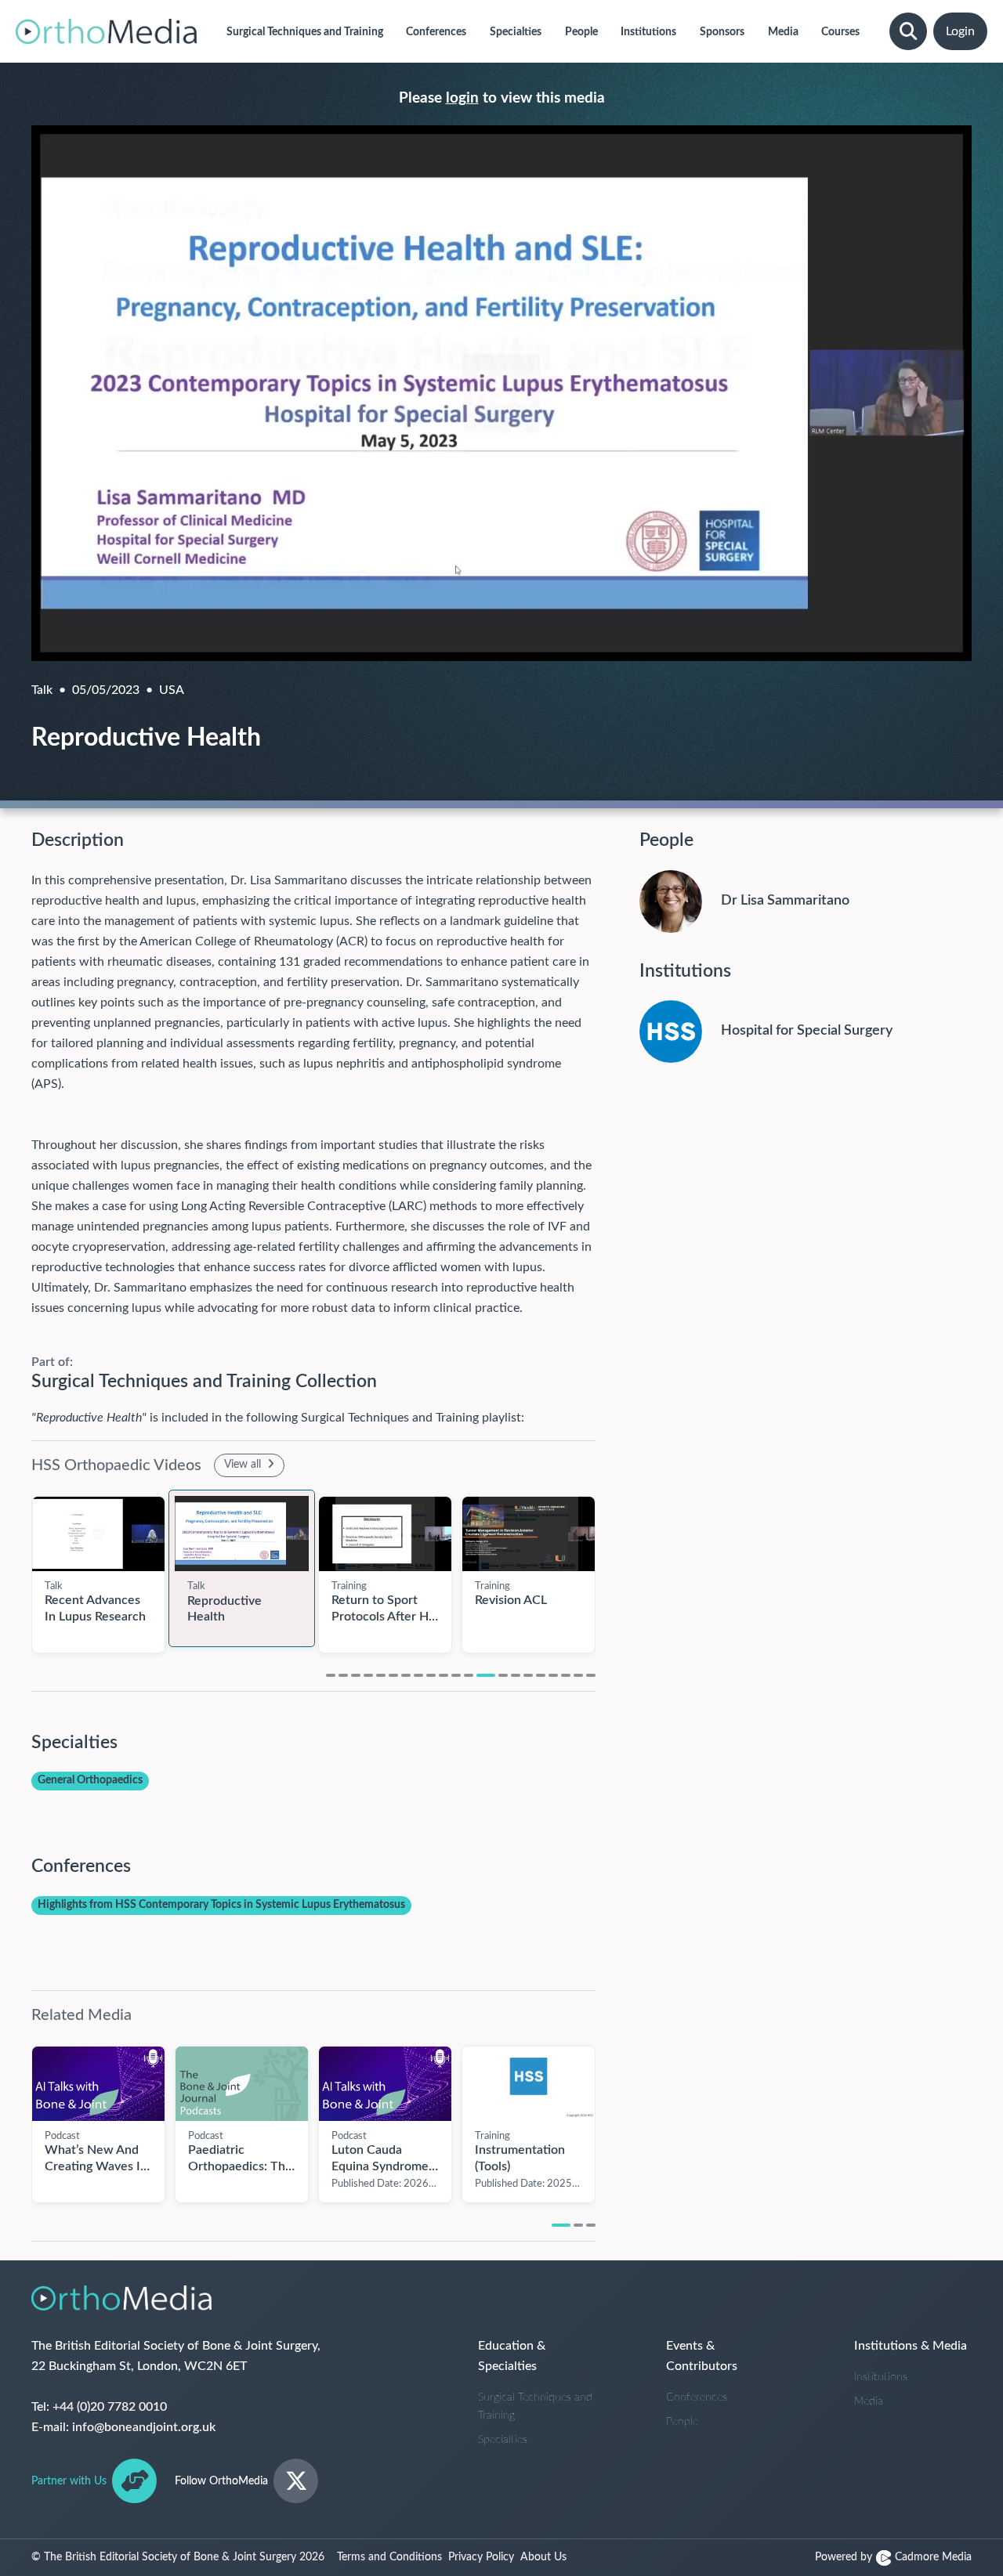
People (682, 2422)
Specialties (503, 2440)
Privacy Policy (481, 2557)
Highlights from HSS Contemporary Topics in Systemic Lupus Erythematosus (221, 1905)
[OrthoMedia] (106, 31)
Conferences (697, 2397)
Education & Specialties (512, 2356)
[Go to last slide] (16, 2115)
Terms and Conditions (389, 2557)
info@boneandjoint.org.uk (144, 2427)
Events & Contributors (702, 2356)
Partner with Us (69, 2481)
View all (244, 1465)
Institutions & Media (911, 2346)
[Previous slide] (16, 1566)
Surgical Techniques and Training (535, 2406)
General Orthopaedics (90, 1780)
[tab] (331, 1675)
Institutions (881, 2377)
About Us (543, 2557)
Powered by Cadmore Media (893, 2557)
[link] (98, 1534)
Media (869, 2401)
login (462, 98)
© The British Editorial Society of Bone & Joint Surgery (178, 2557)
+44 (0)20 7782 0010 (110, 2407)
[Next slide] (611, 1566)
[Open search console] (908, 31)
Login (960, 31)
